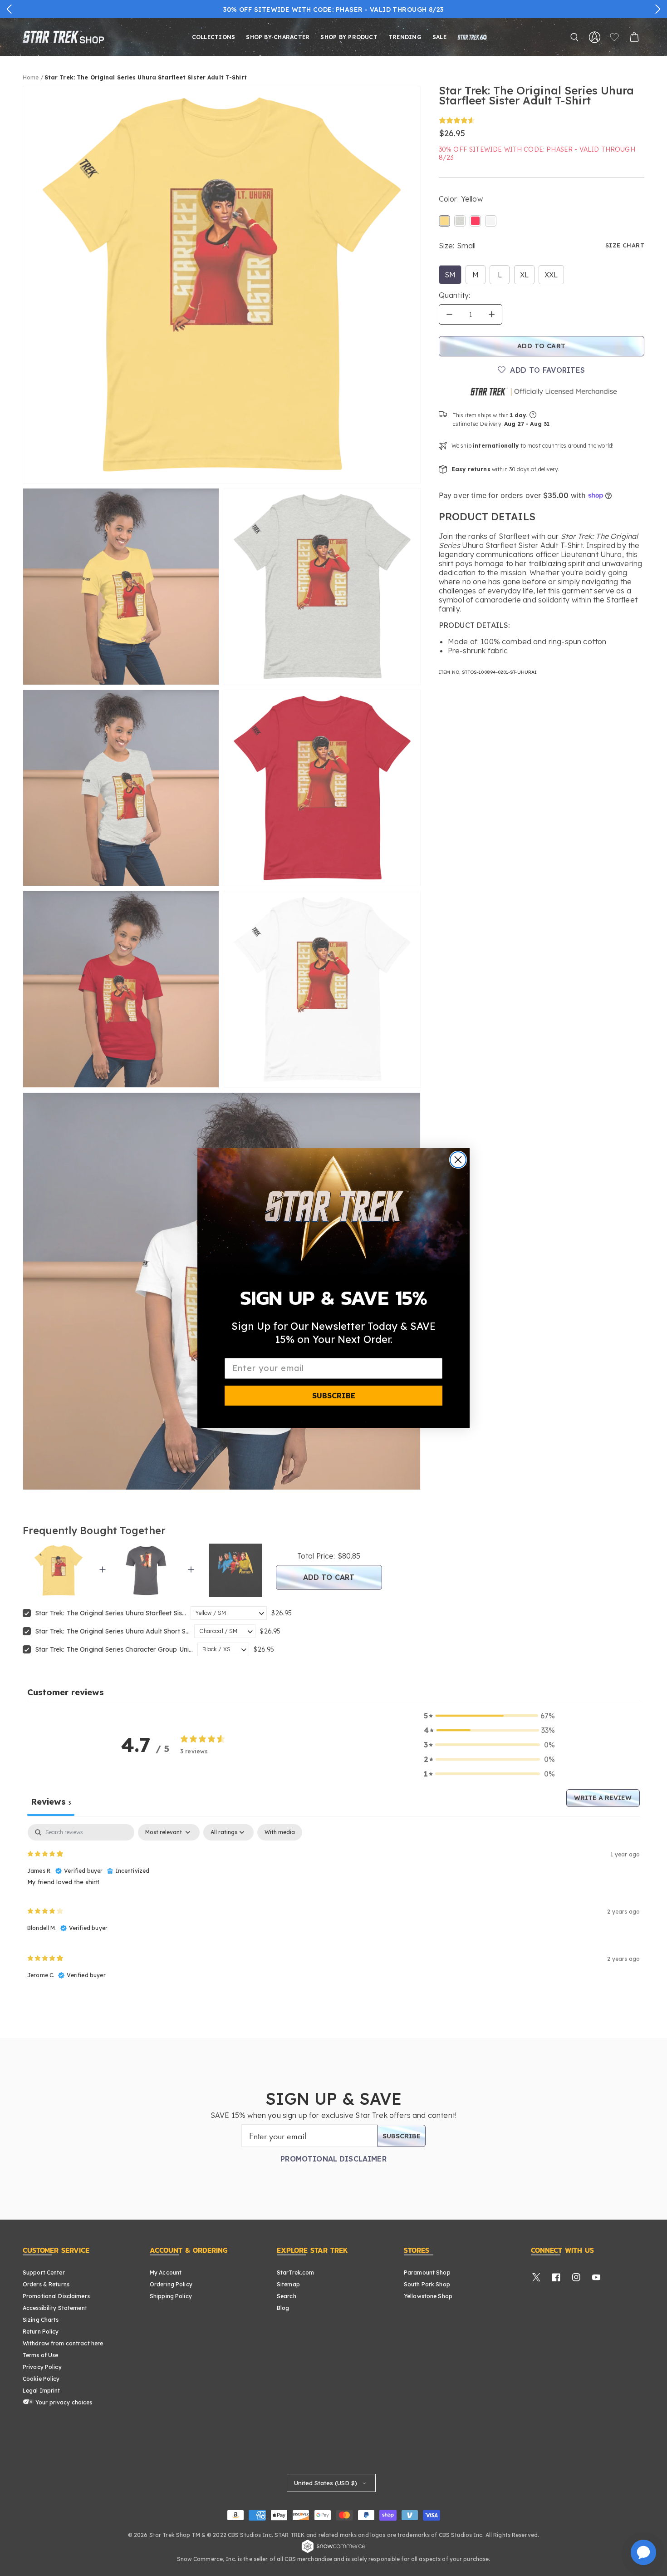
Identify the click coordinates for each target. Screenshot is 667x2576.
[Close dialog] (458, 1160)
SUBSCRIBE (334, 1396)
